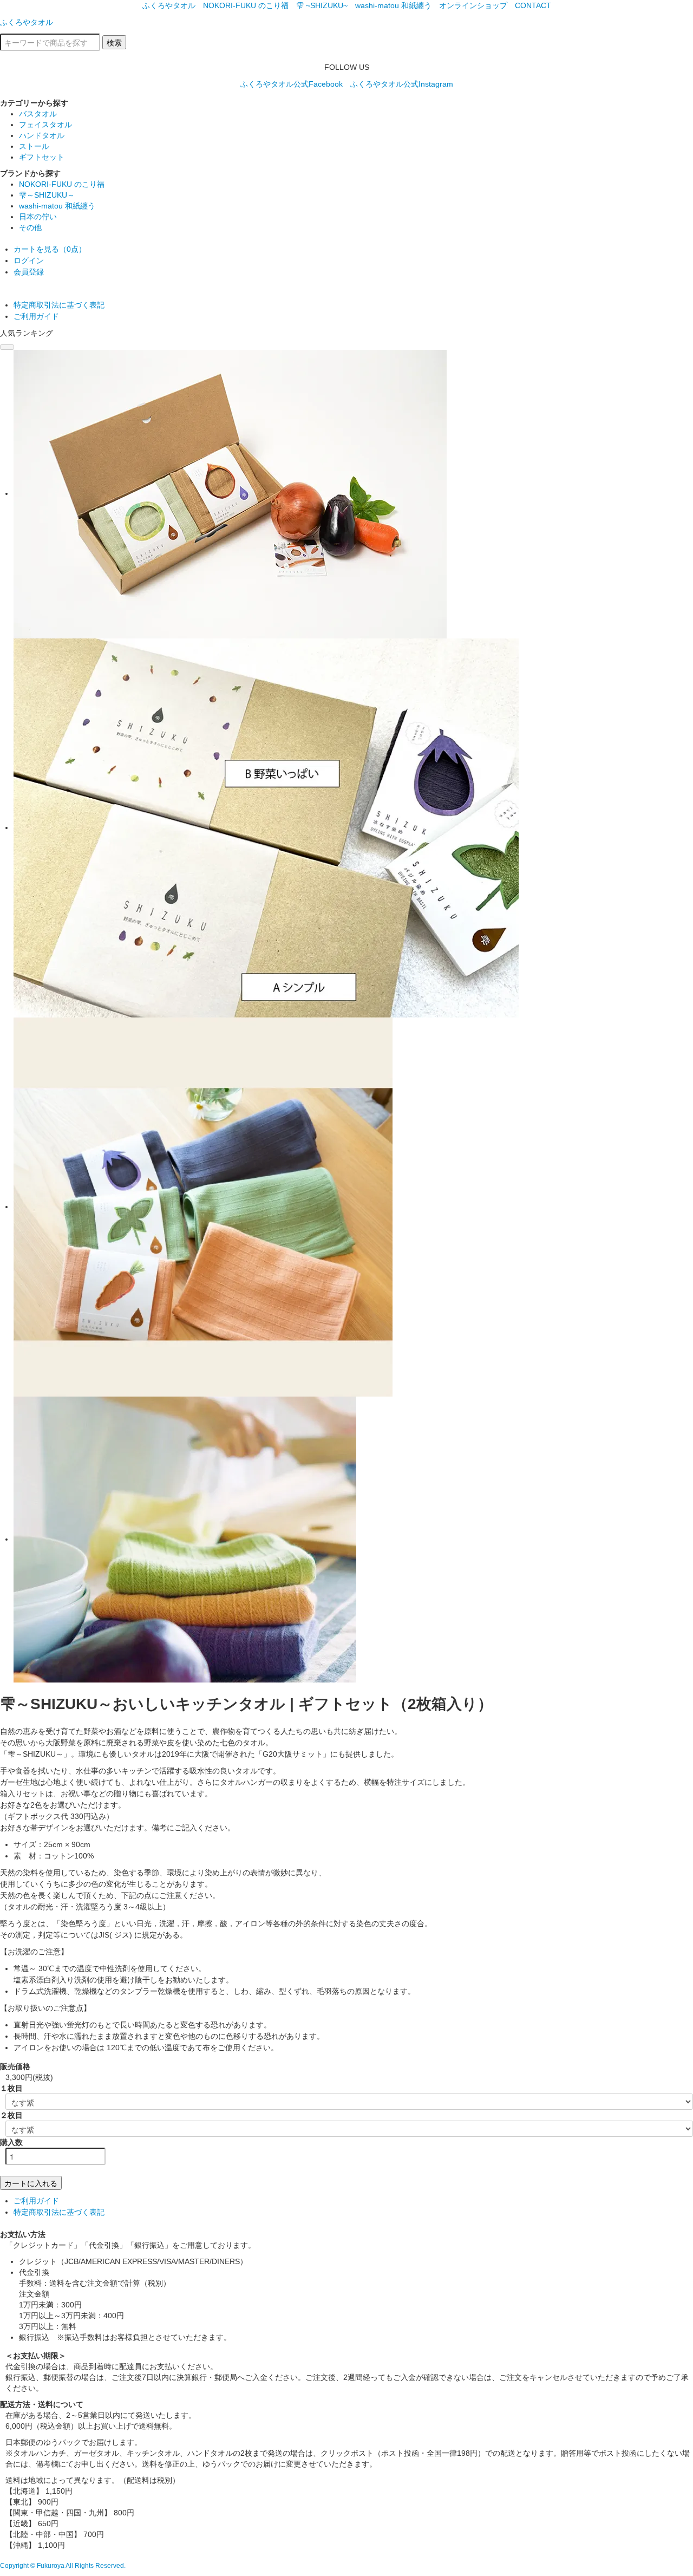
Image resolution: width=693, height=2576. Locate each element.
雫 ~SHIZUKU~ (322, 5)
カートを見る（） (50, 249)
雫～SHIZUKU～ (47, 195)
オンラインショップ (473, 5)
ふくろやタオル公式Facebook (292, 84)
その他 (30, 227)
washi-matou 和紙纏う (393, 5)
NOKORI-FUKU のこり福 (246, 5)
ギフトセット (42, 157)
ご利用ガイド (36, 316)
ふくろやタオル (169, 5)
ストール (34, 146)
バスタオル (38, 114)
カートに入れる (31, 2183)
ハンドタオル (42, 135)
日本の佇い (38, 217)
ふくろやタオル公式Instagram (402, 84)
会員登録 (29, 272)
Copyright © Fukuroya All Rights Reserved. (63, 2566)
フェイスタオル (45, 125)
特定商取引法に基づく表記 (59, 305)
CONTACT (533, 5)
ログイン (29, 260)
